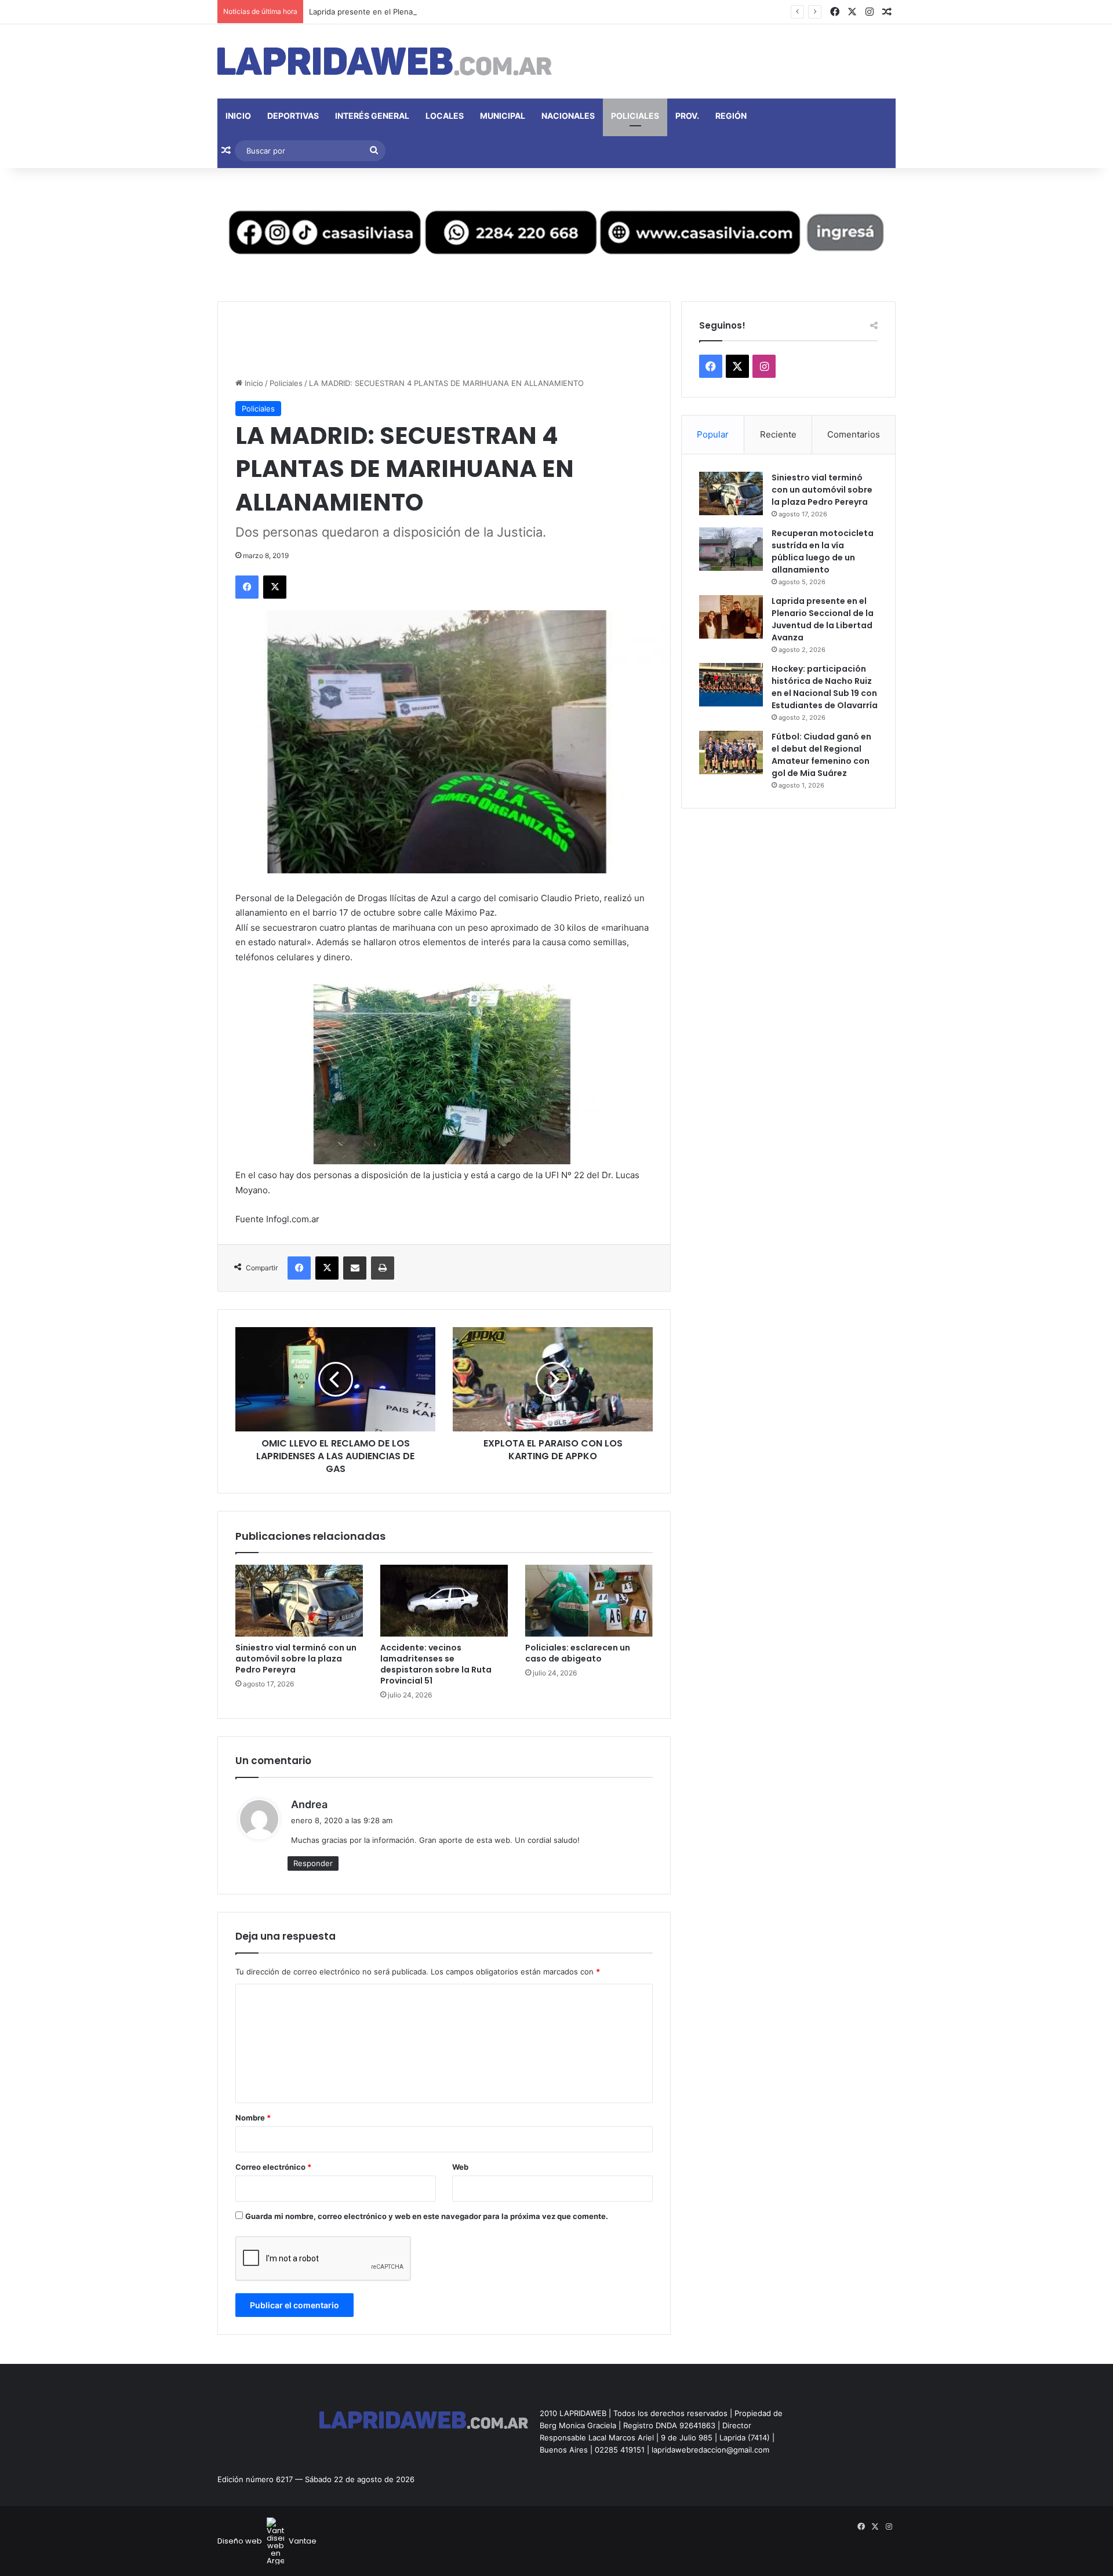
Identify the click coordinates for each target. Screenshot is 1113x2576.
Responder (313, 1863)
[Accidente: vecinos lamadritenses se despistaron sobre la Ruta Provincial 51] (444, 1601)
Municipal (503, 116)
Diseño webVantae (267, 2541)
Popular (713, 434)
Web (460, 2167)
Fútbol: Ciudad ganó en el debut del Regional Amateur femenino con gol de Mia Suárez (821, 755)
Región (731, 116)
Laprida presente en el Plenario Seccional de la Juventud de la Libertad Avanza (452, 12)
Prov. (687, 116)
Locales (445, 116)
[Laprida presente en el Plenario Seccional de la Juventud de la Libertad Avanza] (731, 617)
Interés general (372, 116)
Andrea (309, 1804)
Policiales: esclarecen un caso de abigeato (578, 1653)
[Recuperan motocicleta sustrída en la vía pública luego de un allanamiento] (731, 549)
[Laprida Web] (385, 61)
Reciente (778, 434)
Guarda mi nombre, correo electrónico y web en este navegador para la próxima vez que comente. (427, 2216)
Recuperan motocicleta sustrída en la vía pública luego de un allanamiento (823, 551)
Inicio (238, 116)
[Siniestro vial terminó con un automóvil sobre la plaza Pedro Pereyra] (299, 1601)
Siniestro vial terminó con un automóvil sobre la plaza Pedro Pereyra (296, 1659)
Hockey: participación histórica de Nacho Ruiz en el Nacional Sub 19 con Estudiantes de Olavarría (825, 687)
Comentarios (854, 434)
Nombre (253, 2118)
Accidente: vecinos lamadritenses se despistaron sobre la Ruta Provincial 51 (436, 1664)
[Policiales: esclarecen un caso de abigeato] (589, 1601)
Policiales (635, 116)
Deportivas (293, 116)
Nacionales (568, 116)
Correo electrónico (273, 2167)
